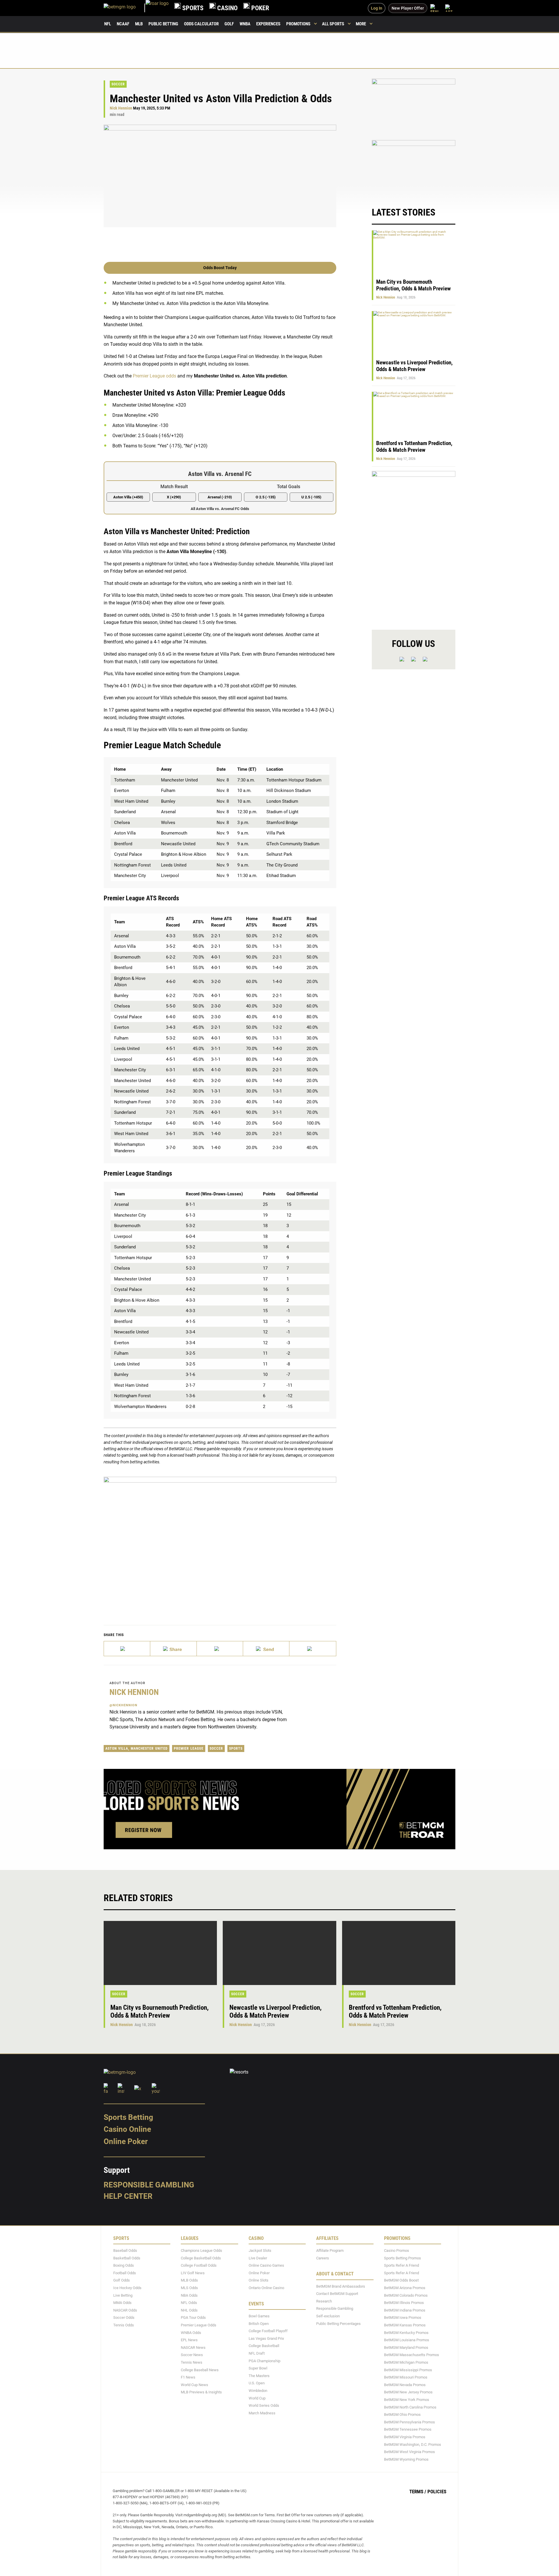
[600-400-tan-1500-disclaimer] (414, 106)
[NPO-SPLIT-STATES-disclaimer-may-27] (220, 1542)
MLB (139, 24)
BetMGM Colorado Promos (406, 2295)
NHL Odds (189, 2310)
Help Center (128, 2196)
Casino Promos (397, 2251)
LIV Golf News (193, 2273)
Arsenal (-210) (220, 497)
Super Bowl (258, 2368)
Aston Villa (117, 1748)
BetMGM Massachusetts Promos (412, 2355)
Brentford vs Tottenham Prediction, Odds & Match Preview (414, 447)
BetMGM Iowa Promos (403, 2318)
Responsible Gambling (149, 2185)
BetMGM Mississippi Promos (408, 2370)
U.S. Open (257, 2383)
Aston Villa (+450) (128, 497)
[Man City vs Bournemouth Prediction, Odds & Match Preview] (160, 1953)
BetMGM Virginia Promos (405, 2437)
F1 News (188, 2377)
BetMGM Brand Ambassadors (341, 2286)
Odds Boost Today (220, 268)
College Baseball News (200, 2370)
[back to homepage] (157, 8)
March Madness (262, 2413)
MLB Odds (189, 2281)
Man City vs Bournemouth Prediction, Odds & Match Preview (413, 285)
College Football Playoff (268, 2331)
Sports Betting (128, 2117)
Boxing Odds (124, 2265)
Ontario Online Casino (266, 2288)
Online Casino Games (266, 2265)
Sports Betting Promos (403, 2258)
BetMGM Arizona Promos (405, 2288)
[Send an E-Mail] (220, 1649)
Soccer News (192, 2355)
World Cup (257, 2398)
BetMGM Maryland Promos (406, 2347)
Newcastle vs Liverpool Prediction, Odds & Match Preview (414, 366)
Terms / (418, 2492)
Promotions (298, 24)
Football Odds (125, 2273)
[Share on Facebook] (173, 1649)
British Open (259, 2324)
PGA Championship (265, 2361)
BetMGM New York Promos (407, 2400)
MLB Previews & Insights (201, 2392)
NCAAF (123, 24)
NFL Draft (257, 2353)
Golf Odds (122, 2281)
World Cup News (194, 2385)
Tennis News (192, 2362)
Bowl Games (259, 2316)
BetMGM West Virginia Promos (409, 2452)
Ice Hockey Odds (127, 2288)
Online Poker (126, 2141)
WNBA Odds (191, 2333)
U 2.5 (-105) (311, 497)
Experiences (268, 24)
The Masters (259, 2376)
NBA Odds (189, 2295)
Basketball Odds (127, 2258)
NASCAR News (193, 2347)
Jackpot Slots (260, 2251)
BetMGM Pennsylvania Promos (409, 2422)
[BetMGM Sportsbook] (125, 8)
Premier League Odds (199, 2325)
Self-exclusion (328, 2316)
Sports (236, 1748)
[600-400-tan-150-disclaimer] (414, 168)
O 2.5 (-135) (266, 497)
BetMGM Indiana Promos (405, 2310)
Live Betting (123, 2295)
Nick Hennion (121, 108)
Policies (437, 2492)
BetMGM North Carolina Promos (410, 2407)
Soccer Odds (124, 2318)
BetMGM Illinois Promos (404, 2303)
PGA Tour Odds (193, 2318)
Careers (323, 2258)
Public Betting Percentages (338, 2324)
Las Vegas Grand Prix (266, 2338)
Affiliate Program (330, 2251)
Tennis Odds (124, 2325)
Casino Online (127, 2129)
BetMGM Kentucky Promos (406, 2333)
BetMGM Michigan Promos (406, 2362)
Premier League (189, 1748)
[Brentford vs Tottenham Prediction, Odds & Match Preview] (399, 1953)
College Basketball (264, 2346)
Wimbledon (258, 2391)
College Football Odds (199, 2265)
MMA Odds (122, 2303)
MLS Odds (189, 2288)
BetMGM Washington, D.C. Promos (413, 2444)
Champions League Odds (201, 2251)
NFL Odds (189, 2303)
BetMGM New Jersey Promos (408, 2392)
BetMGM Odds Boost (401, 2281)
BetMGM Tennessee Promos (408, 2429)
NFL (108, 24)
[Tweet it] (127, 1649)
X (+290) (174, 497)
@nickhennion (123, 1705)
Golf (229, 24)
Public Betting (163, 24)
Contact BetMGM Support (337, 2294)
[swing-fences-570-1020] (414, 545)
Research (324, 2301)
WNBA (245, 24)
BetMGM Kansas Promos (405, 2325)
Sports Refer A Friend (401, 2265)
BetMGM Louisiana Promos (407, 2340)
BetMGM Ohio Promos (402, 2414)
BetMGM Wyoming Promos (406, 2459)
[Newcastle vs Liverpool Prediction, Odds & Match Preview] (279, 1953)
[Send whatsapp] (266, 1649)
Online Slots (259, 2281)
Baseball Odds (125, 2251)
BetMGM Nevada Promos (405, 2385)
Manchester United (149, 1748)
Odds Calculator (201, 24)
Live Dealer (258, 2258)
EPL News (189, 2340)
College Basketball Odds (201, 2258)
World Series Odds (264, 2405)
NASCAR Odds (125, 2310)
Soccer (118, 84)
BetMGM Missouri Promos (406, 2377)
